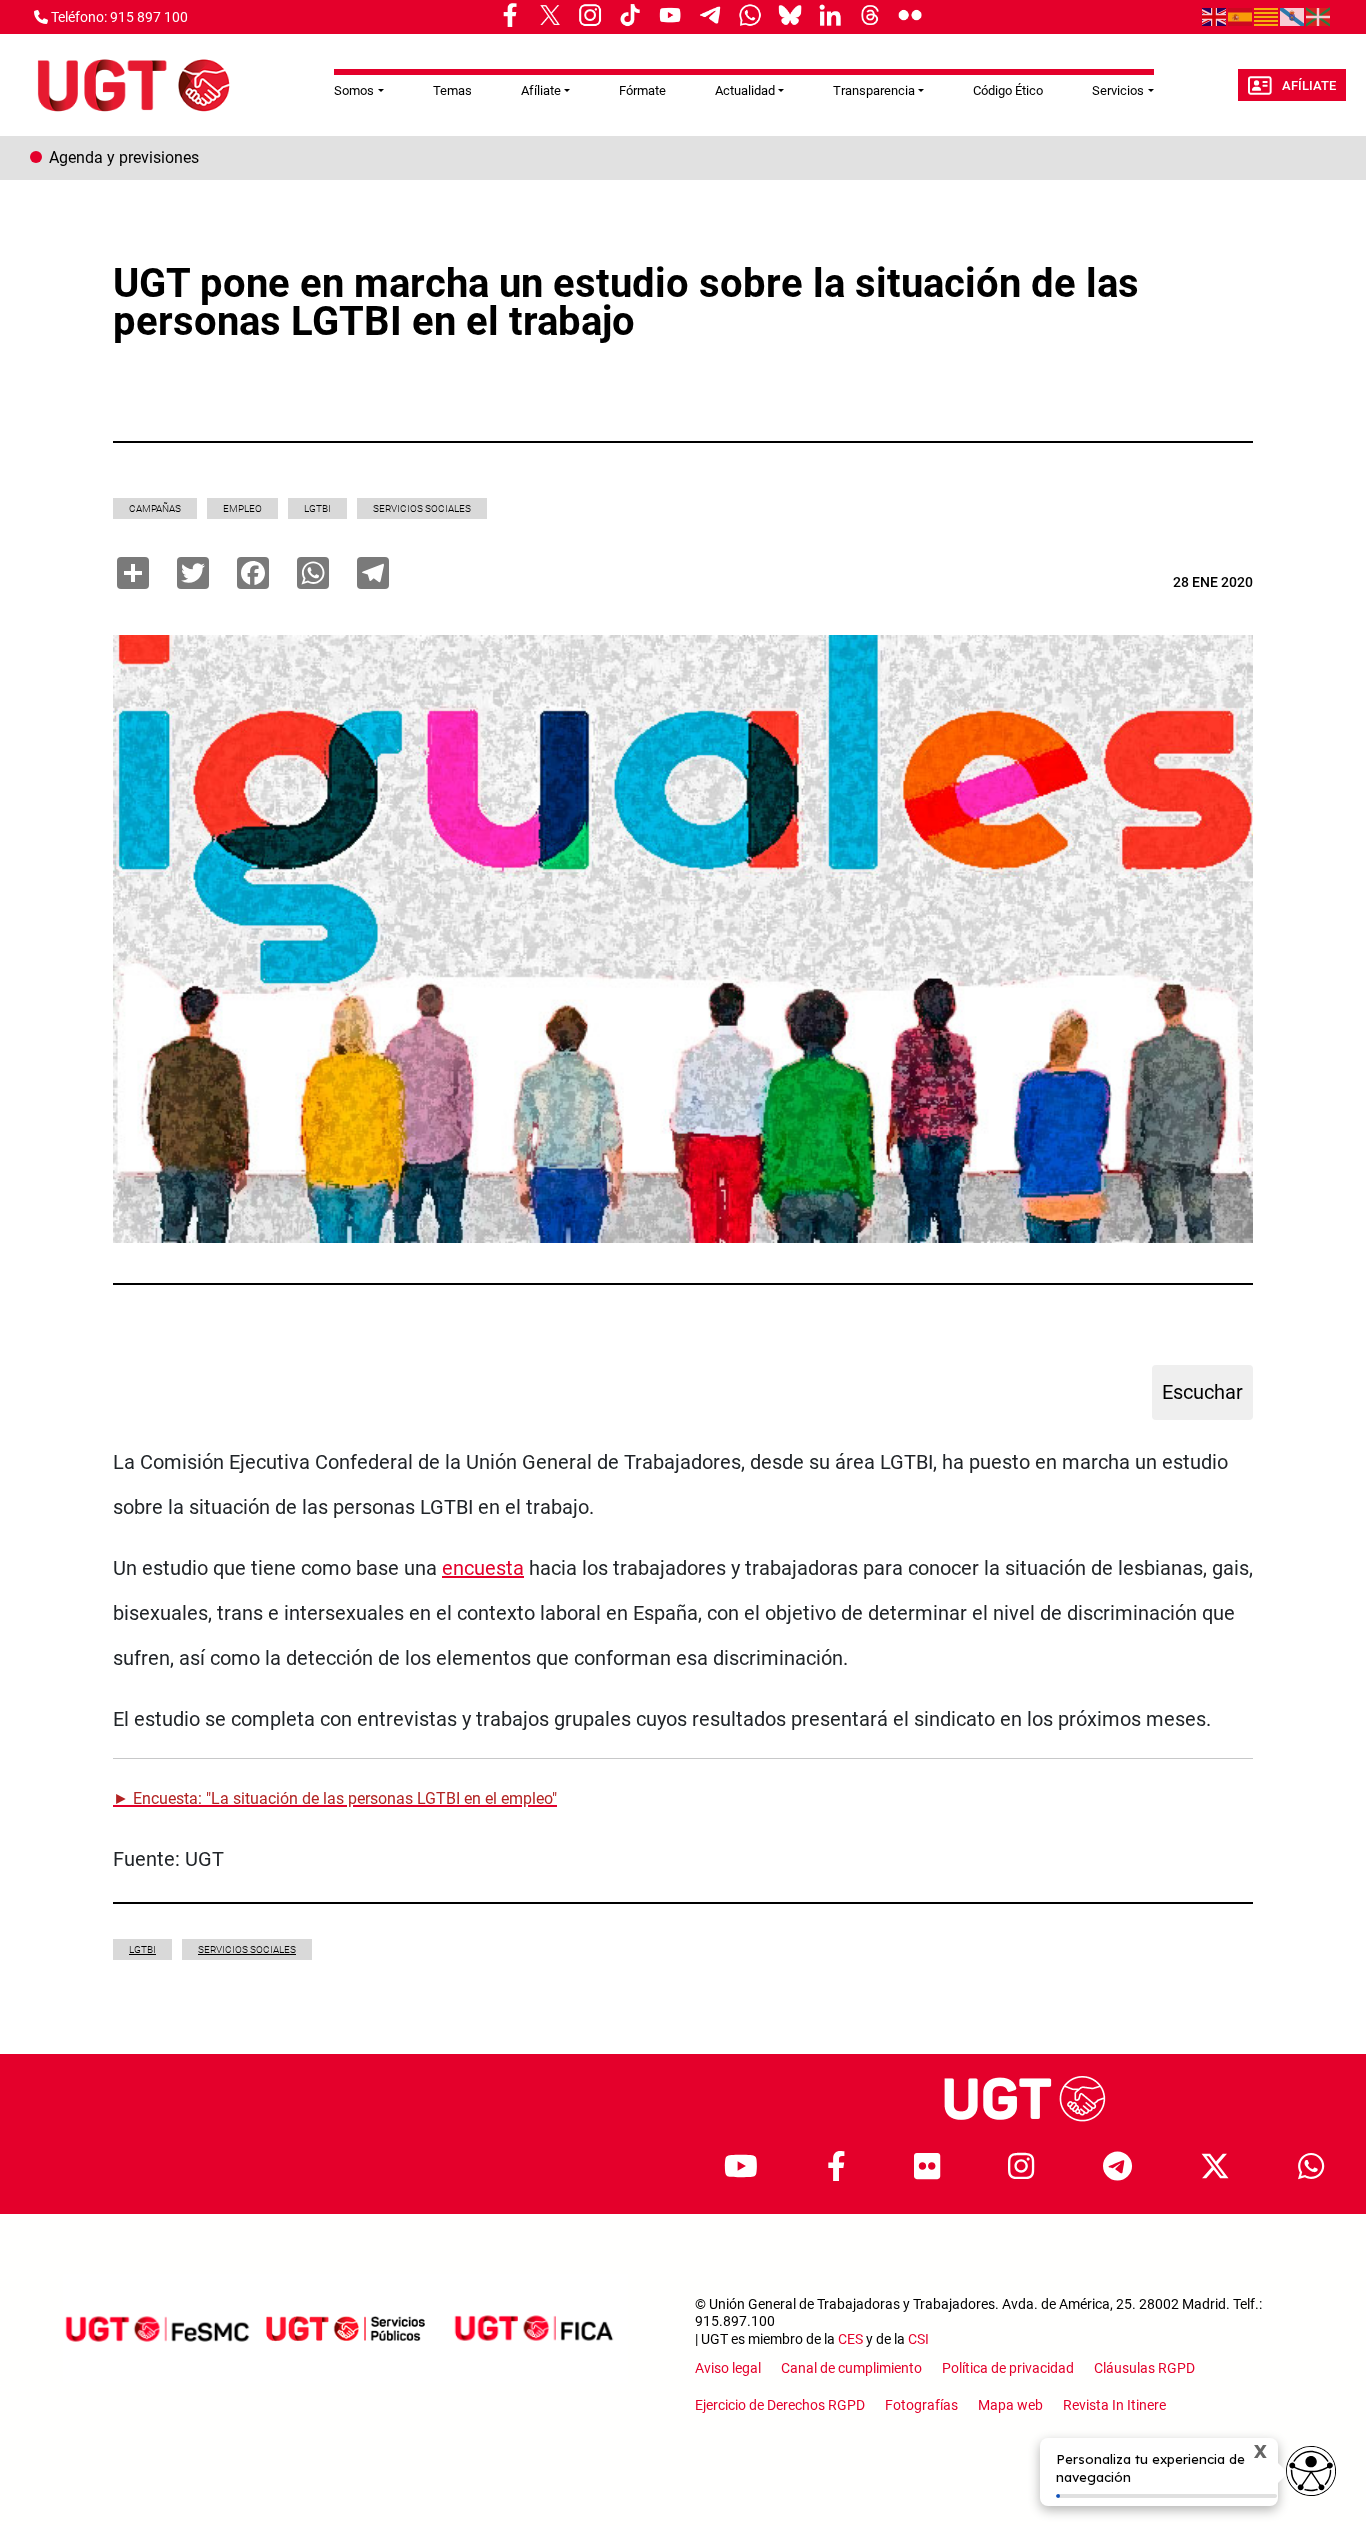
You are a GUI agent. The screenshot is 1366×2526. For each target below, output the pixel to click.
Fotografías (921, 2405)
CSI (918, 2339)
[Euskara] (1319, 16)
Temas (452, 90)
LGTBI (317, 508)
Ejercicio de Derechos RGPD (780, 2405)
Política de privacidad (1008, 2368)
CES (850, 2339)
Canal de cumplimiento (851, 2368)
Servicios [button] (1118, 90)
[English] (1215, 16)
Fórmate (642, 90)
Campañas (155, 508)
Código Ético (1008, 90)
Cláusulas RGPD (1144, 2368)
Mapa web (1010, 2405)
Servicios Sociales (422, 508)
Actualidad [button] (745, 90)
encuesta (483, 1568)
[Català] (1267, 16)
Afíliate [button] (541, 90)
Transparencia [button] (874, 90)
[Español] (1241, 16)
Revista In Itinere (1114, 2405)
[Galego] (1293, 16)
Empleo (242, 508)
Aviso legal (728, 2368)
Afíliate (1309, 85)
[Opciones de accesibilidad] (1311, 2471)
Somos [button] (354, 90)
